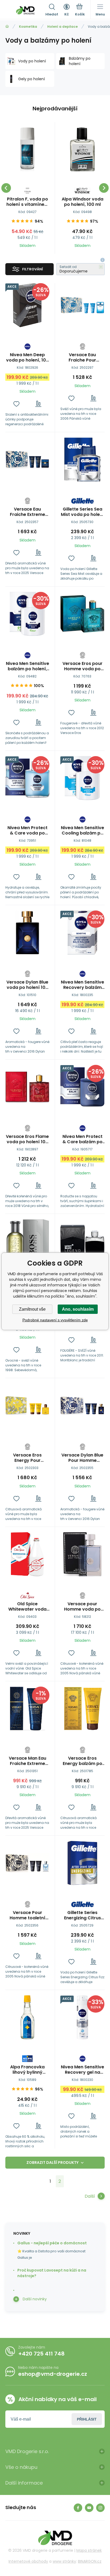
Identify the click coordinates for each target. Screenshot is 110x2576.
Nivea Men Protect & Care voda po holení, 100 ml (27, 830)
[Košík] (80, 10)
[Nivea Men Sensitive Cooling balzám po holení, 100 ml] (82, 778)
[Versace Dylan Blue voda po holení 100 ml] (27, 932)
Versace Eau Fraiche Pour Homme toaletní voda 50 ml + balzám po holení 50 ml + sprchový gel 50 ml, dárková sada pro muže (82, 358)
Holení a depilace (62, 27)
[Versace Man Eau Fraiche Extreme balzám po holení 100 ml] (27, 1709)
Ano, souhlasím (78, 1309)
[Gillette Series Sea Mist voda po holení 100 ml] (82, 460)
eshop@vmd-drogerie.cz (53, 2374)
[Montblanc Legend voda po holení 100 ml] (82, 1241)
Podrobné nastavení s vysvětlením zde (55, 1320)
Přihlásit (87, 2419)
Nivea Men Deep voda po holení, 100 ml (27, 358)
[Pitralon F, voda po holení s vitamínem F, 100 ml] (27, 149)
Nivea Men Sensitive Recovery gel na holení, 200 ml (82, 2070)
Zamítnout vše (32, 1309)
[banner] (25, 10)
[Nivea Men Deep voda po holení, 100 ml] (27, 305)
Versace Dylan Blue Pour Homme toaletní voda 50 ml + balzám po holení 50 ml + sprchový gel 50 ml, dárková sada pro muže (82, 1458)
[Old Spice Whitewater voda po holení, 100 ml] (27, 1554)
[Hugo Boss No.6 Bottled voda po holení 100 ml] (27, 1241)
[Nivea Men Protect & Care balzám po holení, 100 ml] (82, 1087)
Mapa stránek (89, 2550)
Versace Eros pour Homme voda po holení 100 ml (82, 666)
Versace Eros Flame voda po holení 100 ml (27, 1139)
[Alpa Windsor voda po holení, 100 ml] (82, 149)
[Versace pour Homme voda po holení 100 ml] (82, 1554)
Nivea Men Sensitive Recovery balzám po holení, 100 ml (82, 985)
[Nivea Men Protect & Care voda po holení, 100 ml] (27, 778)
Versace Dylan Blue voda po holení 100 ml (27, 985)
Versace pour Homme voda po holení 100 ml (82, 1607)
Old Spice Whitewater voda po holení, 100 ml (27, 1607)
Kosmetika (28, 27)
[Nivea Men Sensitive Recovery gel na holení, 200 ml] (82, 2017)
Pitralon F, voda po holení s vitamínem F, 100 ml (27, 202)
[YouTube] (89, 2508)
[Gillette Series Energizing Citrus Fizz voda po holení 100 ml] (82, 1863)
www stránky (64, 2561)
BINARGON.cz (90, 2561)
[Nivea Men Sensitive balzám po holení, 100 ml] (27, 614)
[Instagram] (100, 2508)
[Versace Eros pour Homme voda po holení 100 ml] (82, 614)
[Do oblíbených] (16, 404)
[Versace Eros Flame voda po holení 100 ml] (27, 1087)
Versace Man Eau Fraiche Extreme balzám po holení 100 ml (27, 1761)
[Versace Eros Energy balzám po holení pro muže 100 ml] (82, 1709)
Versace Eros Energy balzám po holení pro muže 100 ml (82, 1761)
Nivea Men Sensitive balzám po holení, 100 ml (27, 666)
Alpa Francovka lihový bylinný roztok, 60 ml (27, 2070)
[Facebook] (78, 2508)
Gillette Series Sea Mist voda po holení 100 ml (82, 512)
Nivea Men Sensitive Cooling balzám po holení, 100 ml (82, 830)
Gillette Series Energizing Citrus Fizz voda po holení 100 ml (82, 1915)
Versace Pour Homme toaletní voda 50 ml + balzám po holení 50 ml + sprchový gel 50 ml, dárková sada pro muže (27, 1915)
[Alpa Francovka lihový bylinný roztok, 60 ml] (27, 2017)
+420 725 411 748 (41, 2354)
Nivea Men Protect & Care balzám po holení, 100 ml (82, 1139)
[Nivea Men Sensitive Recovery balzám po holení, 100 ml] (82, 932)
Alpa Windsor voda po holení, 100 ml (82, 202)
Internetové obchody (28, 2561)
